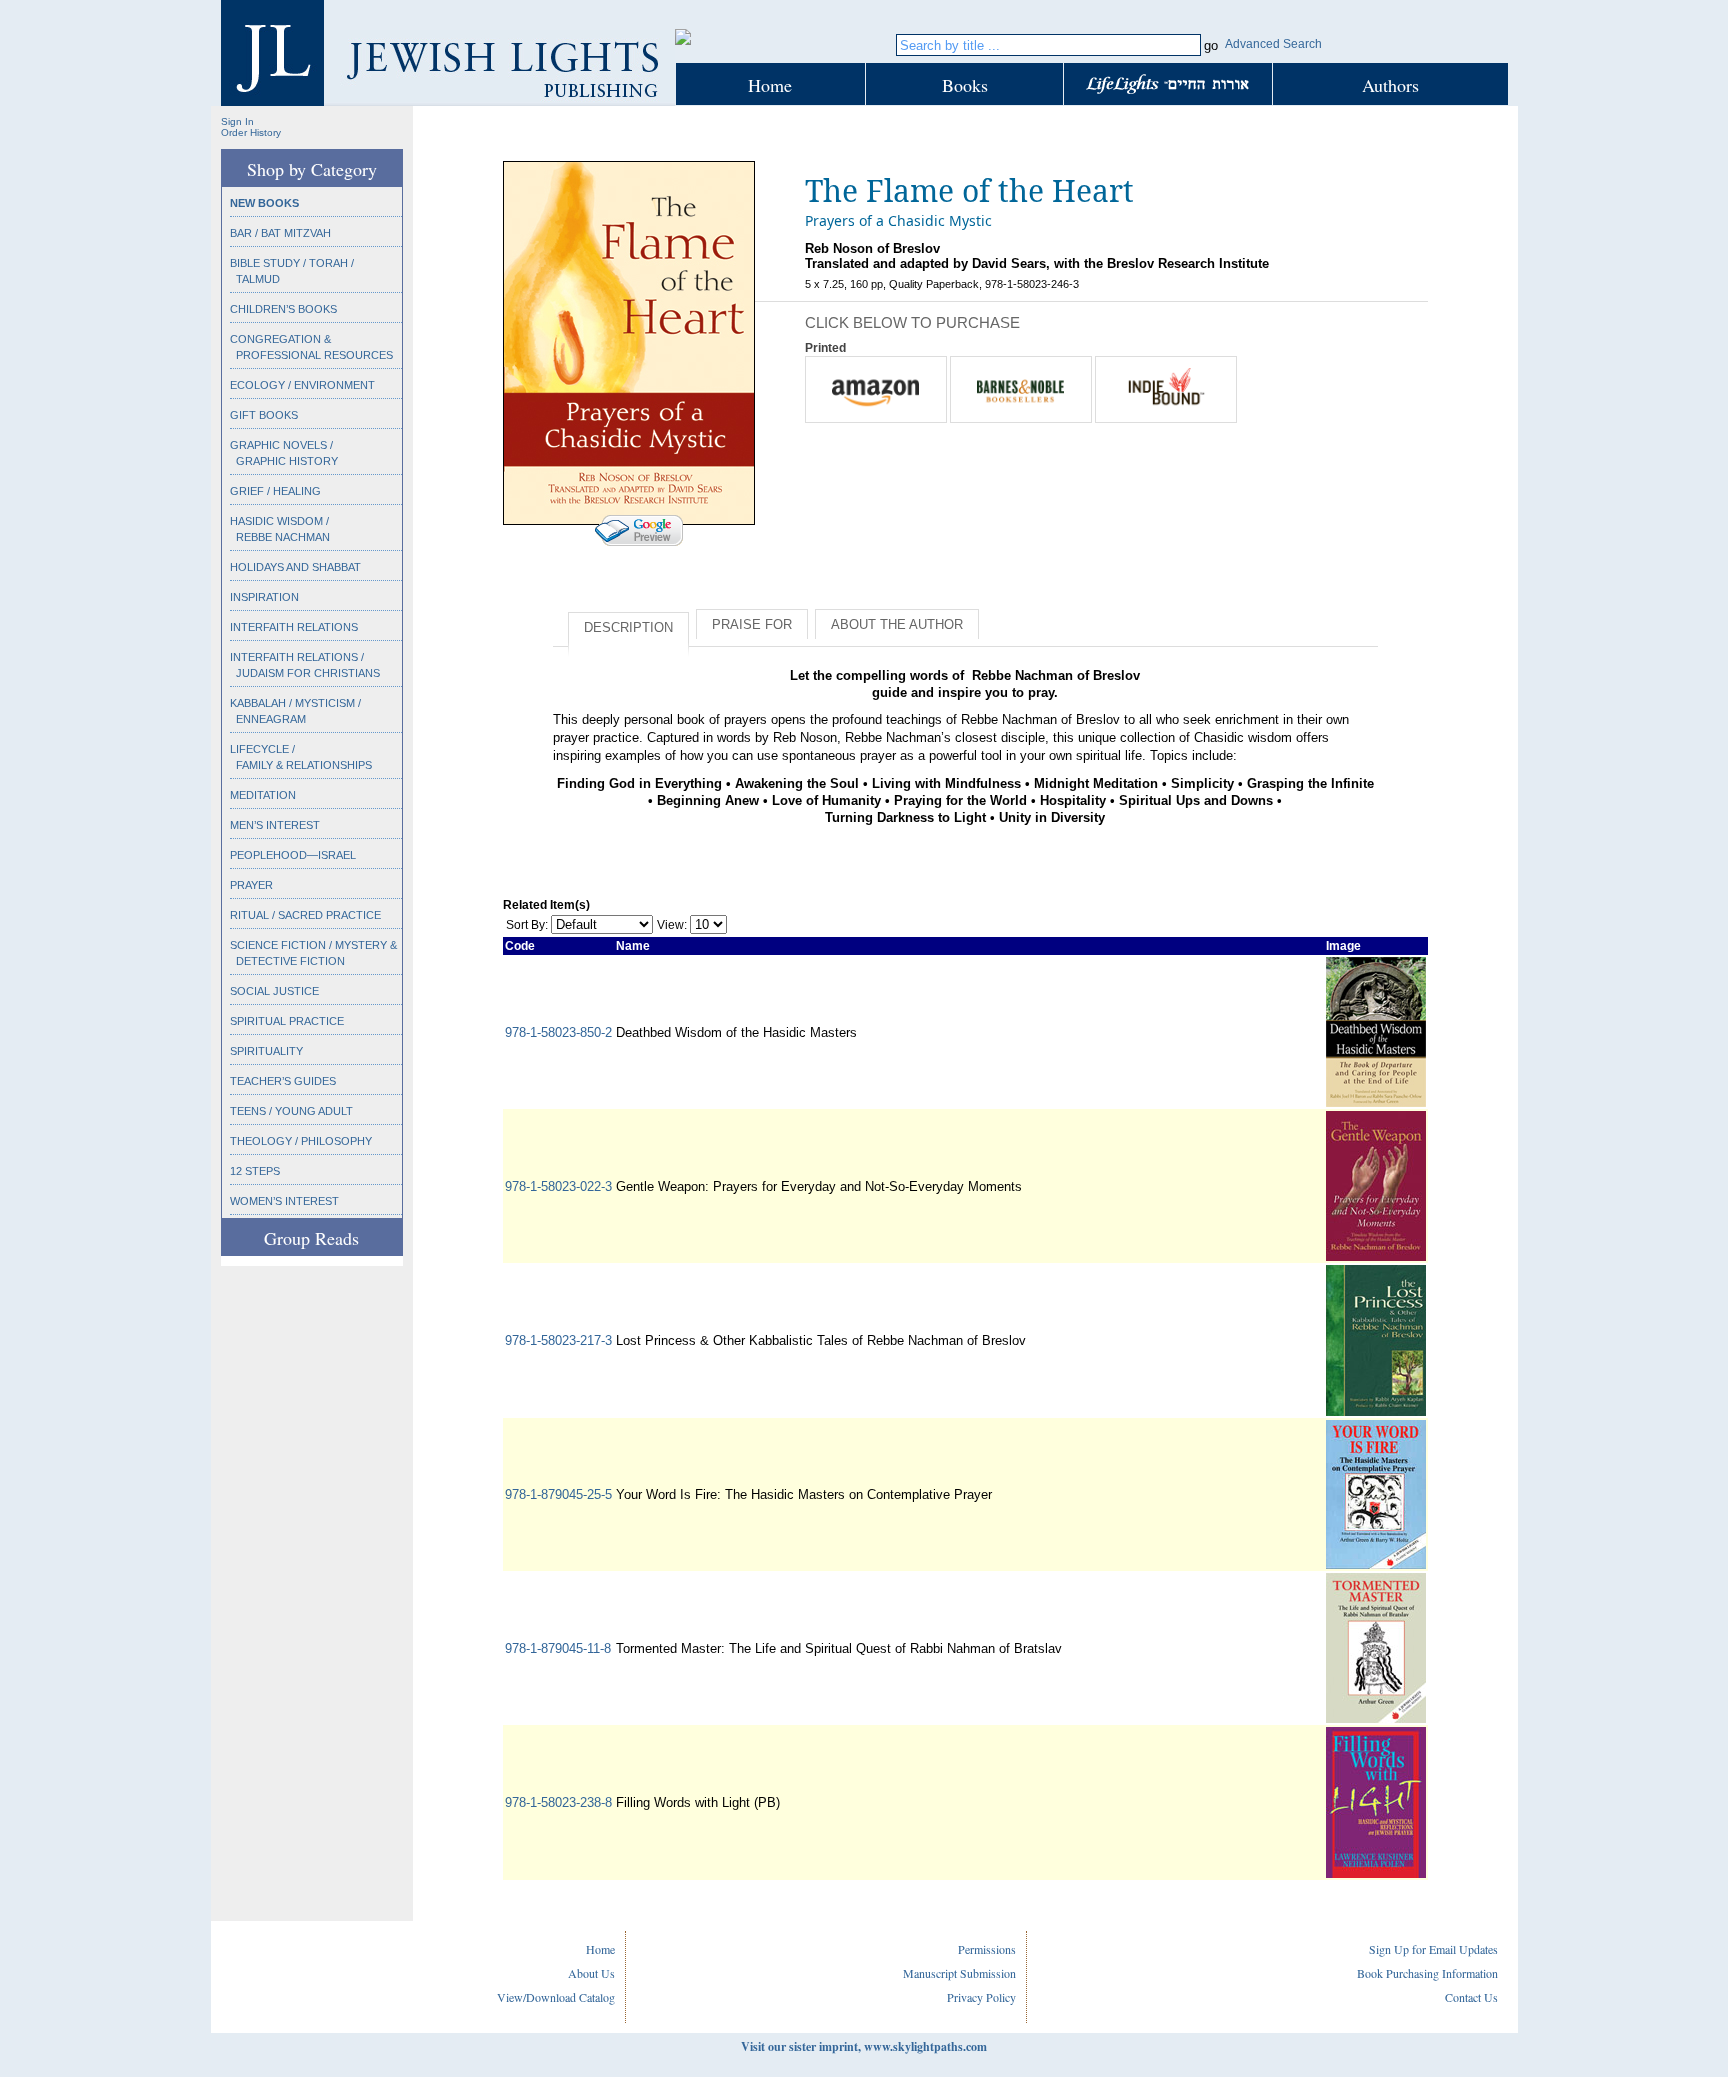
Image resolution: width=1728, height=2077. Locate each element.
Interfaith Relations (294, 627)
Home (770, 85)
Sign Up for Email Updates (1433, 1949)
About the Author (897, 624)
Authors (1390, 85)
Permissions (987, 1949)
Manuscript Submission (959, 1973)
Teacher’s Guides (283, 1081)
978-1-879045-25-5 (558, 1494)
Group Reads (311, 1238)
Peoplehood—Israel (293, 855)
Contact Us (1471, 1997)
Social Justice (274, 991)
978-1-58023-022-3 (558, 1186)
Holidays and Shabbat (295, 567)
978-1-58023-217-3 (558, 1340)
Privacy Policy (981, 1997)
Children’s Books (283, 309)
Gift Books (264, 415)
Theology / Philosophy (301, 1141)
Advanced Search (1273, 44)
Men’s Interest (275, 825)
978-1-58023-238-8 (558, 1802)
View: (672, 925)
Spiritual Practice (287, 1021)
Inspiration (264, 597)
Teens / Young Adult (291, 1111)
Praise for (752, 624)
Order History (251, 132)
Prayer (251, 885)
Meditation (263, 795)
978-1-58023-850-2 (558, 1032)
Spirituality (266, 1051)
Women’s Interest (284, 1201)
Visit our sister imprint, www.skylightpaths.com (864, 2046)
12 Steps (255, 1171)
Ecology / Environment (302, 385)
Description (628, 627)
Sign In (237, 121)
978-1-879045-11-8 (558, 1648)
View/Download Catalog (556, 1997)
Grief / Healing (275, 491)
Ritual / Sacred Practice (305, 915)
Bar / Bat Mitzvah (280, 233)
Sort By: (527, 925)
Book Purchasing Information (1427, 1973)
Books (965, 85)
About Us (591, 1973)
